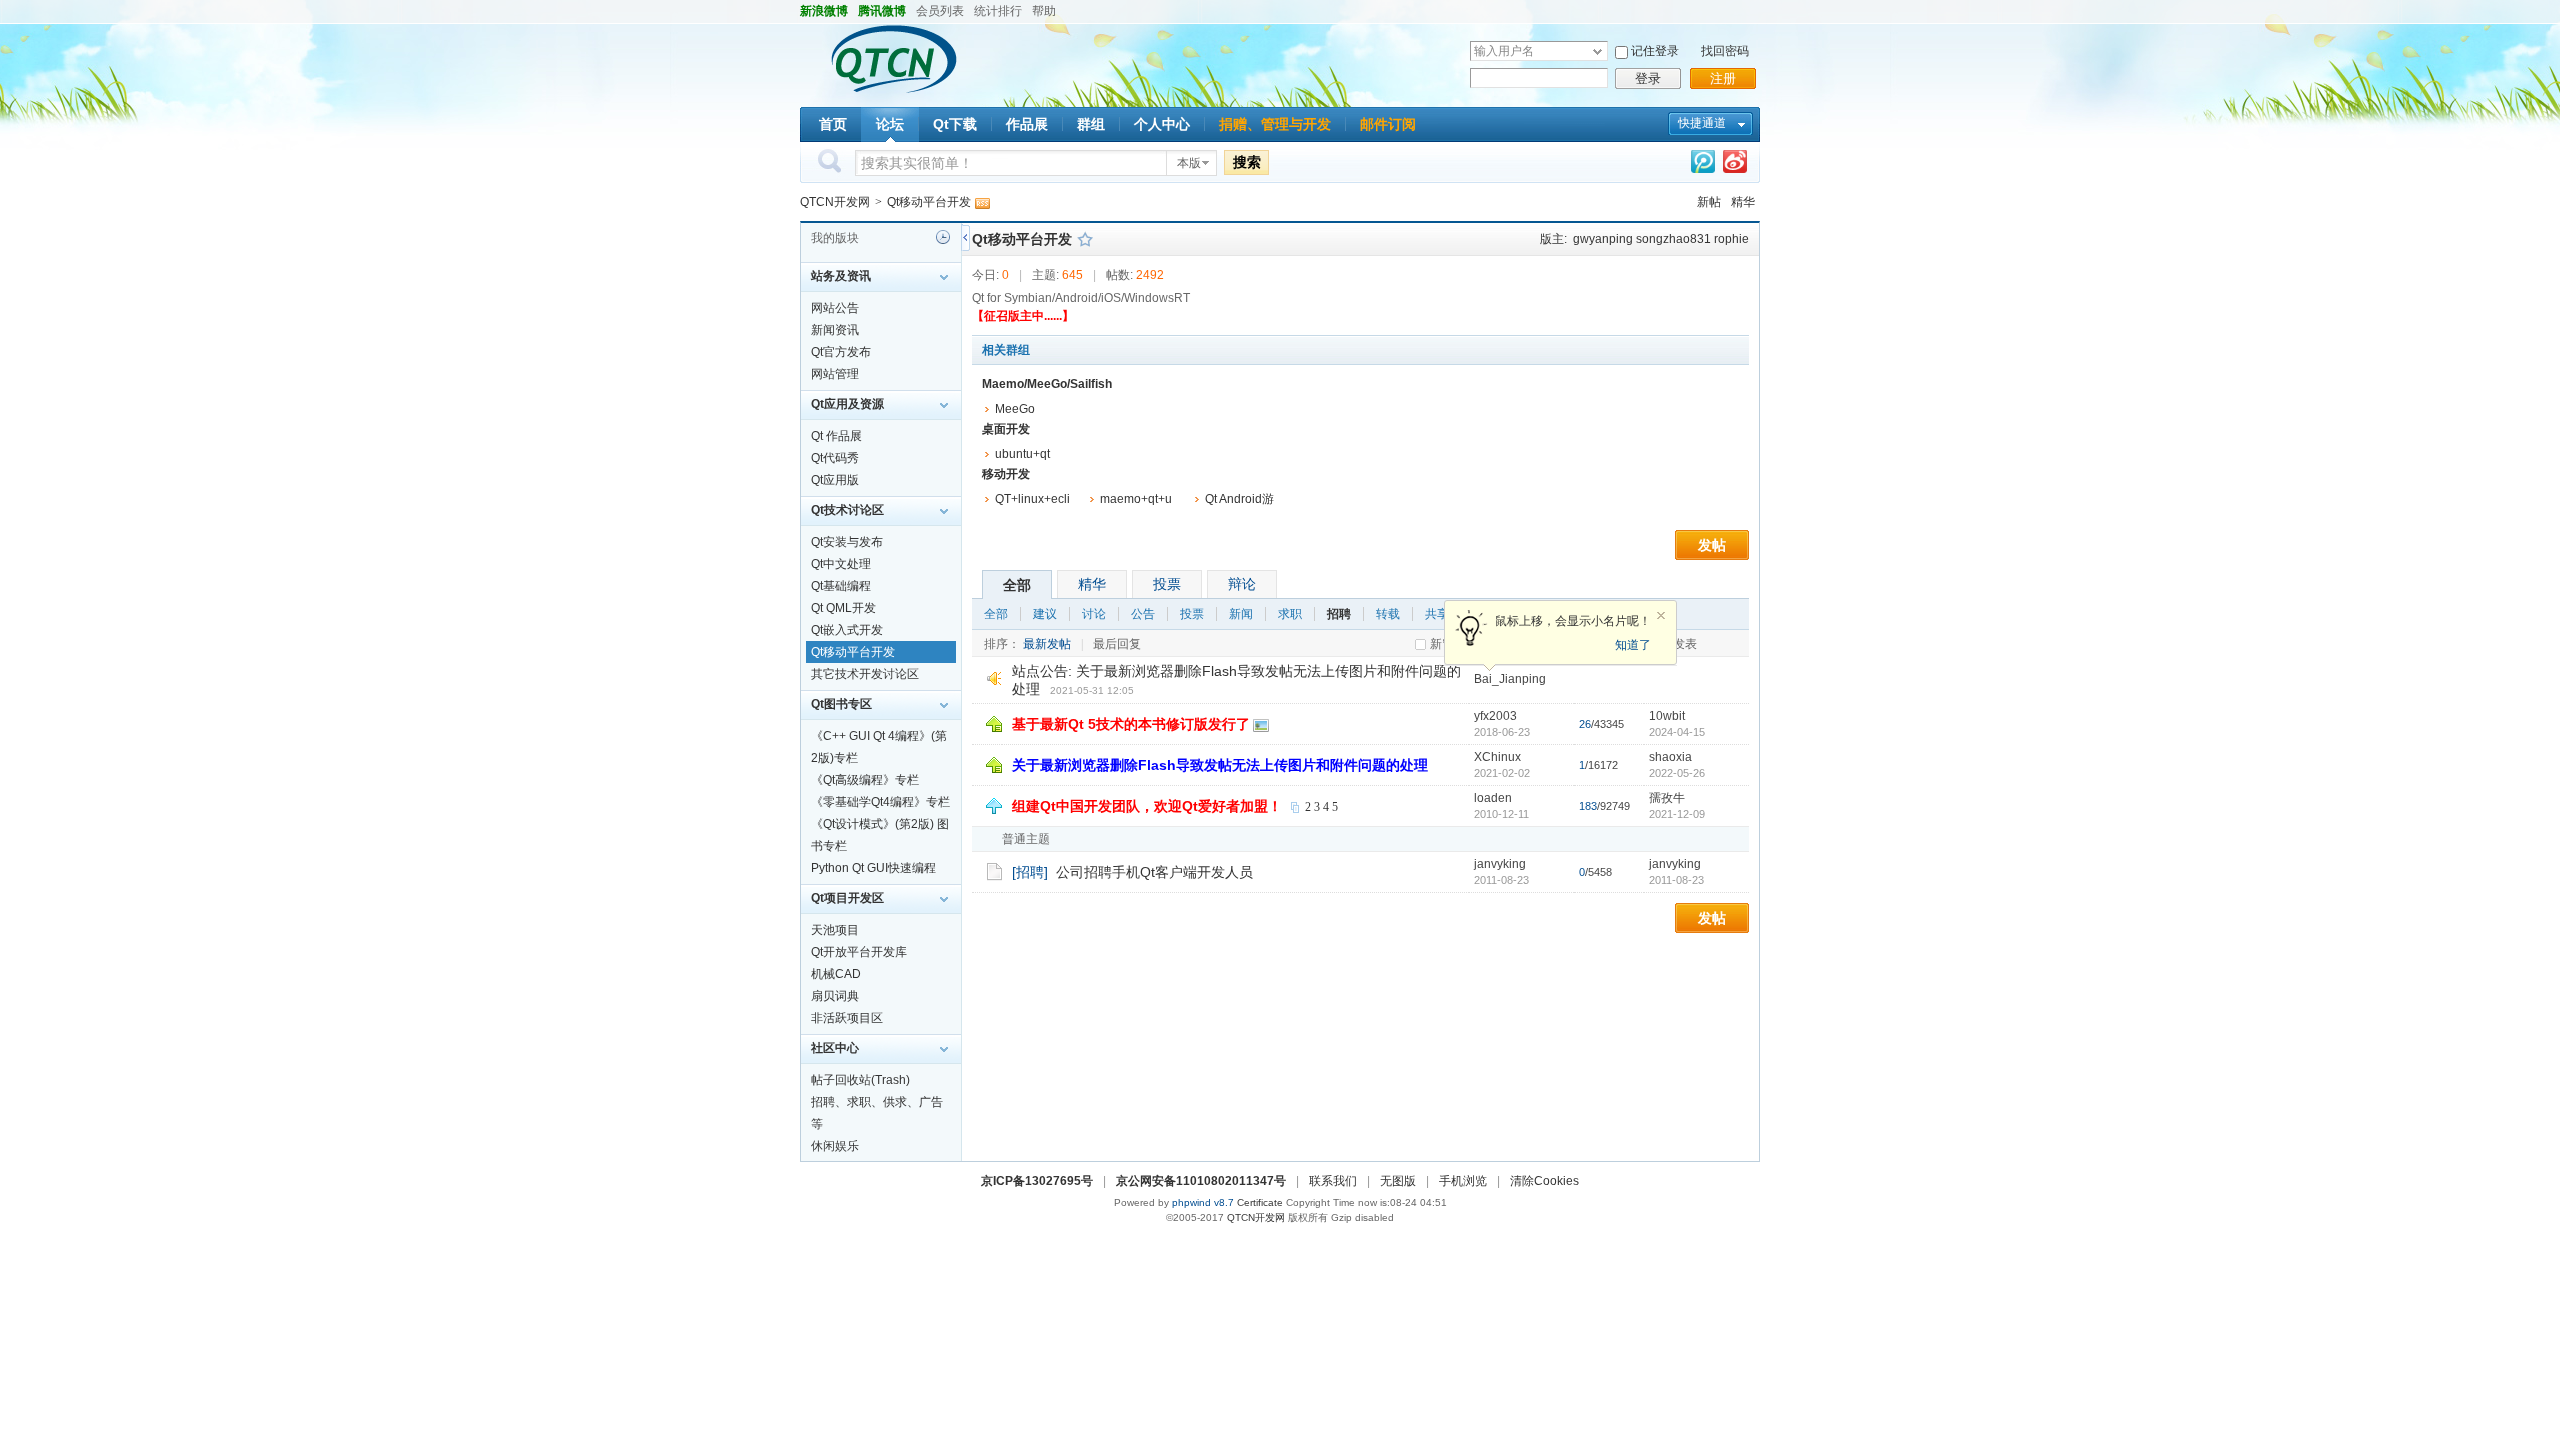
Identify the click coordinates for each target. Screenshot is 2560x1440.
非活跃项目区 (847, 1018)
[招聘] (1030, 872)
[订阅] (982, 202)
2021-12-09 (1677, 814)
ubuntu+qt (1022, 454)
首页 (833, 124)
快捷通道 (1702, 123)
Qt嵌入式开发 (847, 630)
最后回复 (1117, 644)
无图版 (1398, 1181)
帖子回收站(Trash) (860, 1080)
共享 (1437, 614)
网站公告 (835, 308)
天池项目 (835, 930)
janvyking (1500, 864)
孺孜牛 (1667, 798)
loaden (1493, 798)
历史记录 (943, 237)
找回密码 (1725, 51)
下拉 (1597, 51)
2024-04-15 (1677, 732)
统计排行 (998, 11)
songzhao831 (1673, 239)
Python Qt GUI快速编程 (873, 868)
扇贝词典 (835, 996)
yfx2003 (1495, 716)
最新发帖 (1047, 644)
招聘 (1339, 614)
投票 (1167, 584)
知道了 (1633, 645)
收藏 (1085, 239)
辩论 (1242, 584)
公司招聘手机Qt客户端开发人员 (1154, 872)
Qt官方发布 (841, 352)
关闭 (1661, 616)
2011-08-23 (1676, 880)
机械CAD (836, 974)
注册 (1723, 78)
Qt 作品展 (836, 436)
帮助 (1044, 11)
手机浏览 (1463, 1181)
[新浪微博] (1735, 165)
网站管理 (835, 374)
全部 (1017, 585)
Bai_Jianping (1510, 679)
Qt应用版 (835, 480)
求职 (1290, 614)
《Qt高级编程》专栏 (865, 780)
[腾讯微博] (1703, 165)
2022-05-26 (1677, 773)
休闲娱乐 (835, 1146)
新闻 (1241, 614)
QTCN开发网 (835, 202)
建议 (1045, 614)
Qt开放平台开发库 (859, 952)
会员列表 (940, 11)
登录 (1648, 78)
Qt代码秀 (835, 458)
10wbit (1667, 716)
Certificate (1260, 1202)
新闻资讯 (835, 330)
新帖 (1709, 202)
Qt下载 (955, 124)
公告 (1143, 614)
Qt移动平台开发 (929, 202)
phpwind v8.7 (1203, 1202)
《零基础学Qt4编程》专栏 (880, 802)
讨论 (1094, 614)
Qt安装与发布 (847, 542)
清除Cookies (1544, 1181)
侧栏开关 (965, 237)
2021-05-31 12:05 (1092, 690)
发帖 (1712, 545)
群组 (1091, 124)
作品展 (1027, 124)
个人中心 (1162, 124)
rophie (1731, 239)
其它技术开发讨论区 (865, 674)
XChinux (1497, 757)
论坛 (890, 124)
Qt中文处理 (841, 564)
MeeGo (1015, 409)
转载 (1388, 614)
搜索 (1247, 162)
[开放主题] (994, 871)
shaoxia (1670, 757)
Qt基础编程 (841, 586)
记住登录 (1655, 51)
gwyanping (1603, 239)
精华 (1743, 202)
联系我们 (1333, 1181)
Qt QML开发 (843, 608)
